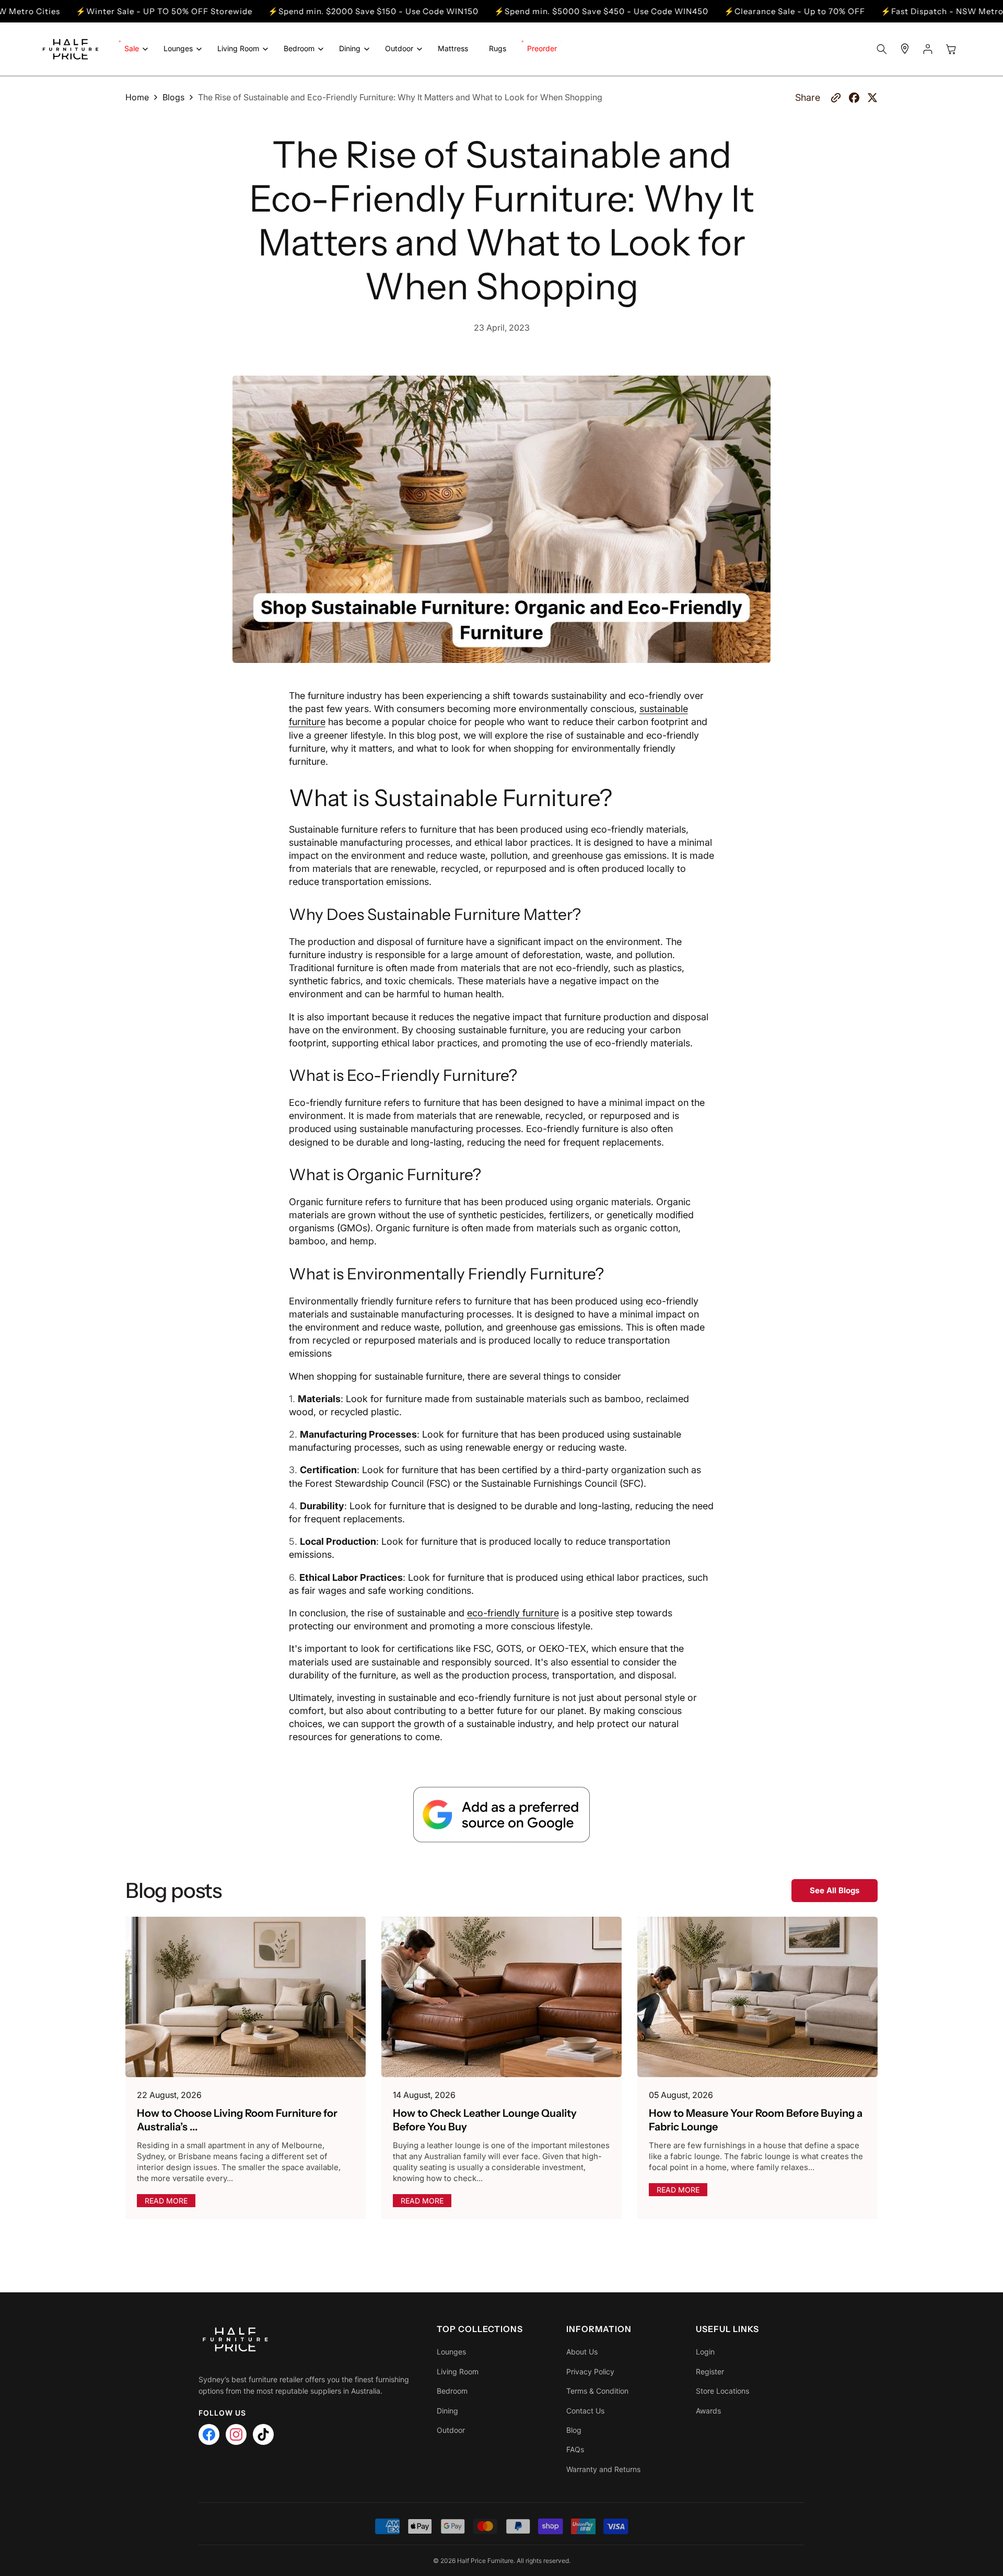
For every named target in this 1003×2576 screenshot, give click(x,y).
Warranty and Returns (603, 2469)
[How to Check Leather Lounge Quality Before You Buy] (501, 1997)
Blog (574, 2430)
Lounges (451, 2352)
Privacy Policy (590, 2371)
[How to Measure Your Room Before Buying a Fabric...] (757, 1997)
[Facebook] (209, 2434)
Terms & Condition (597, 2391)
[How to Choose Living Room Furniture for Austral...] (246, 1997)
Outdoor (451, 2430)
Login (705, 2352)
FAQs (575, 2449)
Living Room (458, 2371)
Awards (708, 2411)
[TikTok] (263, 2434)
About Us (582, 2352)
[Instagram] (236, 2434)
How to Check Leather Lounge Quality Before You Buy (485, 2120)
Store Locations (722, 2391)
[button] (133, 49)
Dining (447, 2411)
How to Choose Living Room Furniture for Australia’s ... (237, 2120)
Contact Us (585, 2411)
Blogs (173, 97)
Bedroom (452, 2391)
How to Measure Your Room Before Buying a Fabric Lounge (756, 2120)
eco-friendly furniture (513, 1613)
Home (137, 97)
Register (710, 2371)
